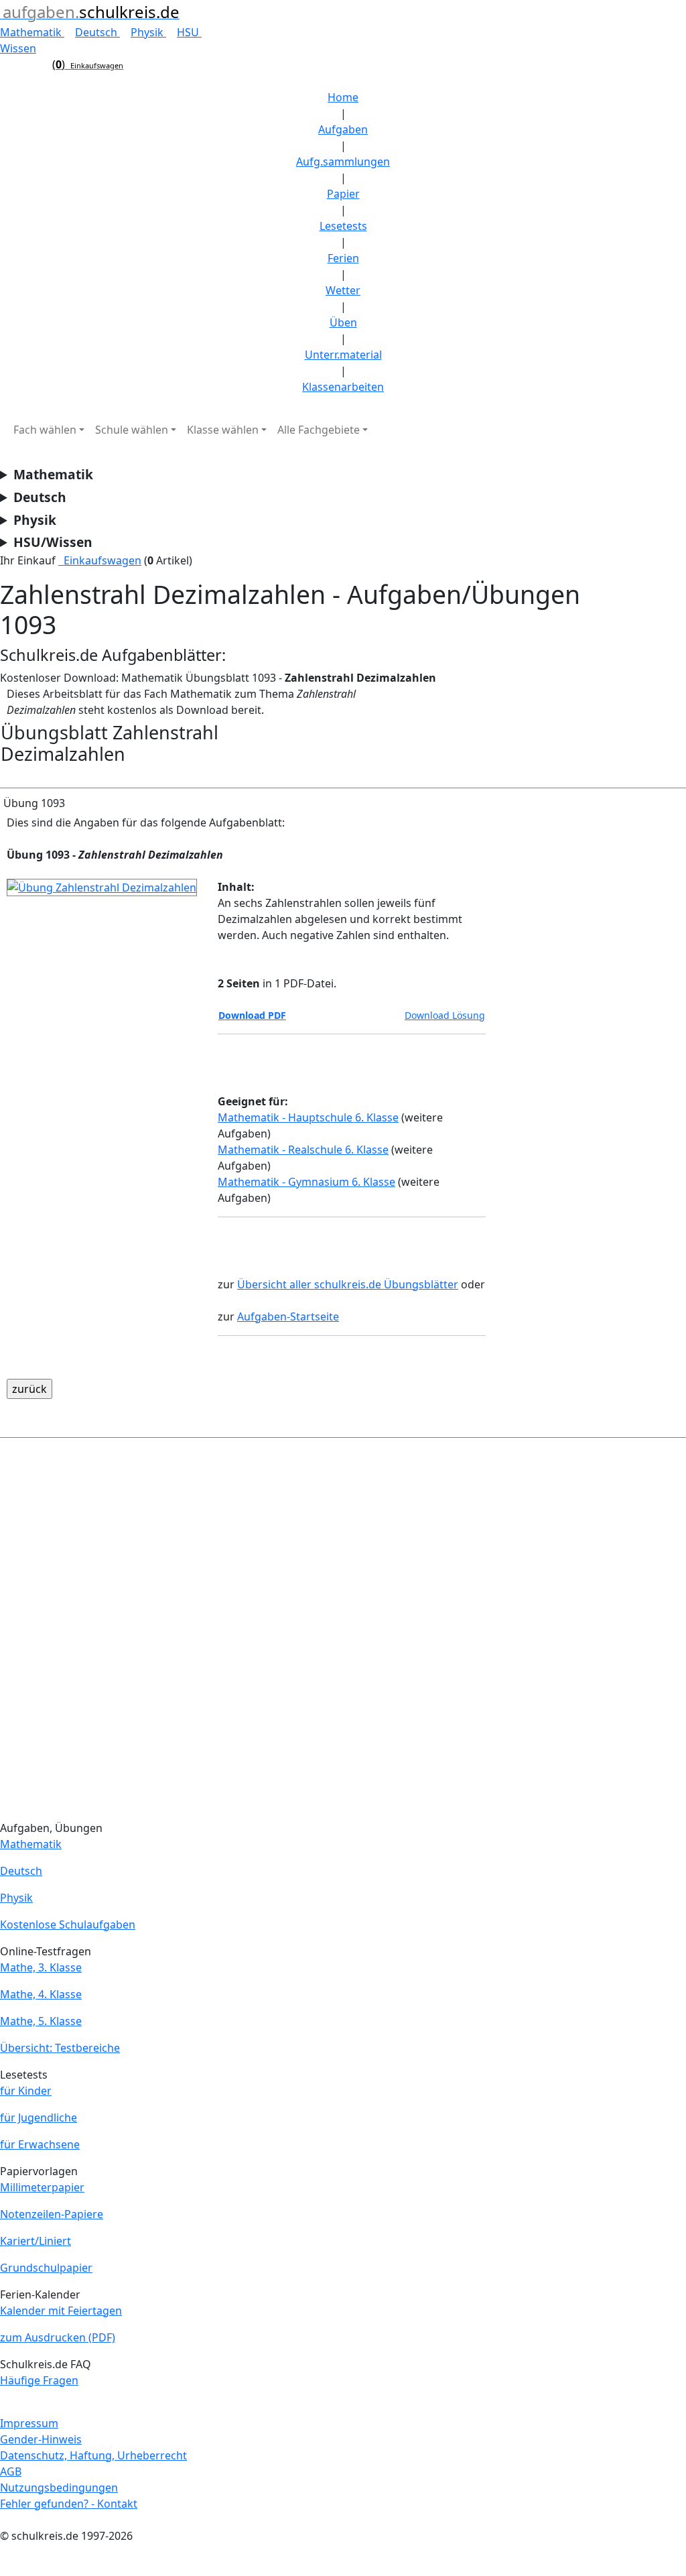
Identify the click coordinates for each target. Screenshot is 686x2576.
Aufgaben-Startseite (288, 1316)
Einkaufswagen (100, 560)
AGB (11, 2471)
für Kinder (26, 2091)
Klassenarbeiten (343, 387)
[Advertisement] (343, 1632)
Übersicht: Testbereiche (60, 2048)
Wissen (18, 48)
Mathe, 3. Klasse (41, 1967)
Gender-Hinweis (41, 2439)
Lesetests (343, 226)
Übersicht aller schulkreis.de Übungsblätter (348, 1284)
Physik (148, 32)
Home (343, 97)
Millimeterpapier (42, 2187)
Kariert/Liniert (36, 2241)
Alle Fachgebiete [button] (319, 430)
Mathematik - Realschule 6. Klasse (303, 1150)
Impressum (29, 2423)
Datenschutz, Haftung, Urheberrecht (93, 2455)
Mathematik (32, 32)
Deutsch (97, 32)
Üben (343, 322)
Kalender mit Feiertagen (61, 2311)
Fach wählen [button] (45, 430)
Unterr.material (343, 355)
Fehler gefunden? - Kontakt (69, 2504)
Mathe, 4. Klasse (41, 1994)
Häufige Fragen (39, 2380)
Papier (343, 194)
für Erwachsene (40, 2144)
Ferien (343, 258)
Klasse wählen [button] (223, 430)
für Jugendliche (39, 2118)
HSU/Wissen (53, 542)
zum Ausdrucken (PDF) (58, 2337)
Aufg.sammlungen (343, 162)
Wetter (343, 290)
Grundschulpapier (46, 2268)
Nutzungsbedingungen (59, 2488)
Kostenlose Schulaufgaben (68, 1924)
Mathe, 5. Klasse (41, 2021)
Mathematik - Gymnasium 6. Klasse (306, 1182)
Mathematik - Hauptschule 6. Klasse (308, 1117)
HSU (189, 32)
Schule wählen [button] (132, 430)
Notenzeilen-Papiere (52, 2214)
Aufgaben (343, 129)
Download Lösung (445, 1015)
